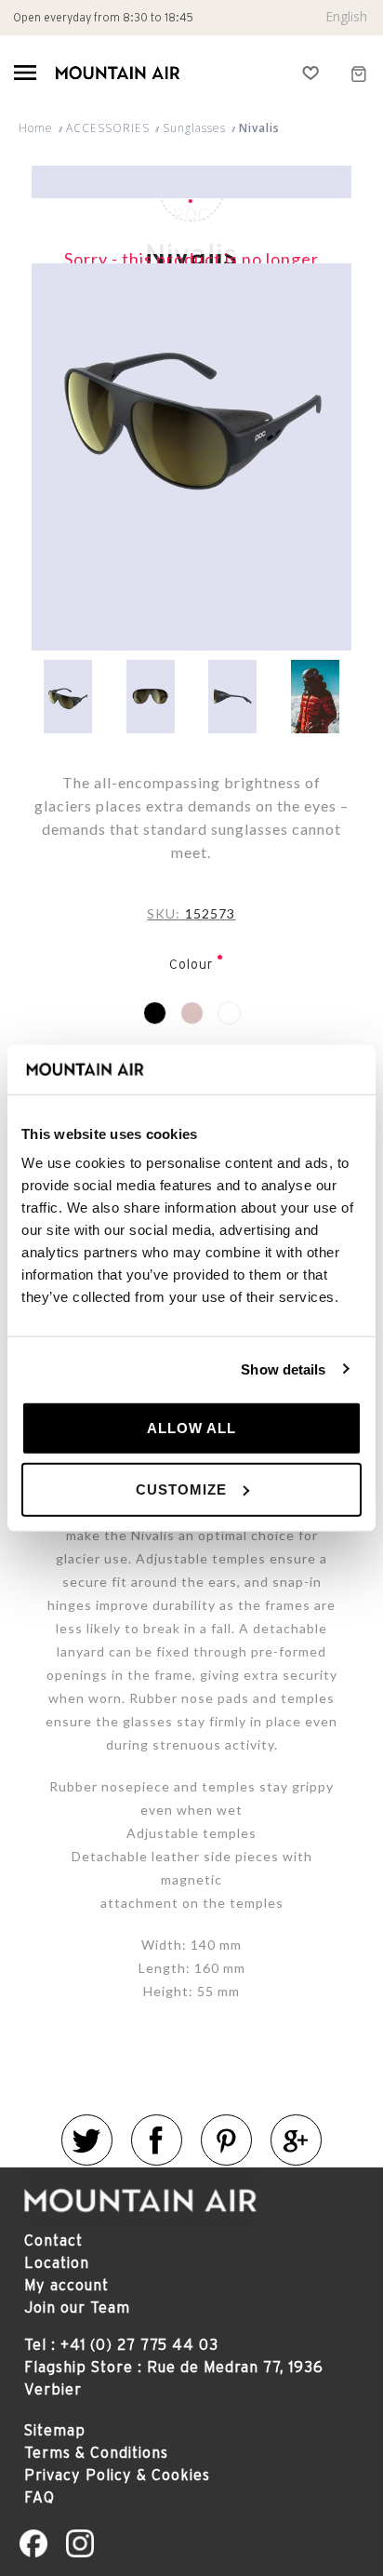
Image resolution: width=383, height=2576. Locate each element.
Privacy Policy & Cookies (117, 2475)
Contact (53, 2240)
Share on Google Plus (296, 2140)
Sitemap (55, 2430)
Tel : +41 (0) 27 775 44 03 (121, 2344)
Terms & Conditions (96, 2452)
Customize (181, 1489)
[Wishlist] (311, 73)
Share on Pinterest (226, 2140)
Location (57, 2262)
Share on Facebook (157, 2140)
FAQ (40, 2497)
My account (66, 2285)
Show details (283, 1368)
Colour (191, 964)
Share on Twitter (87, 2140)
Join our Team (77, 2307)
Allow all (191, 1428)
